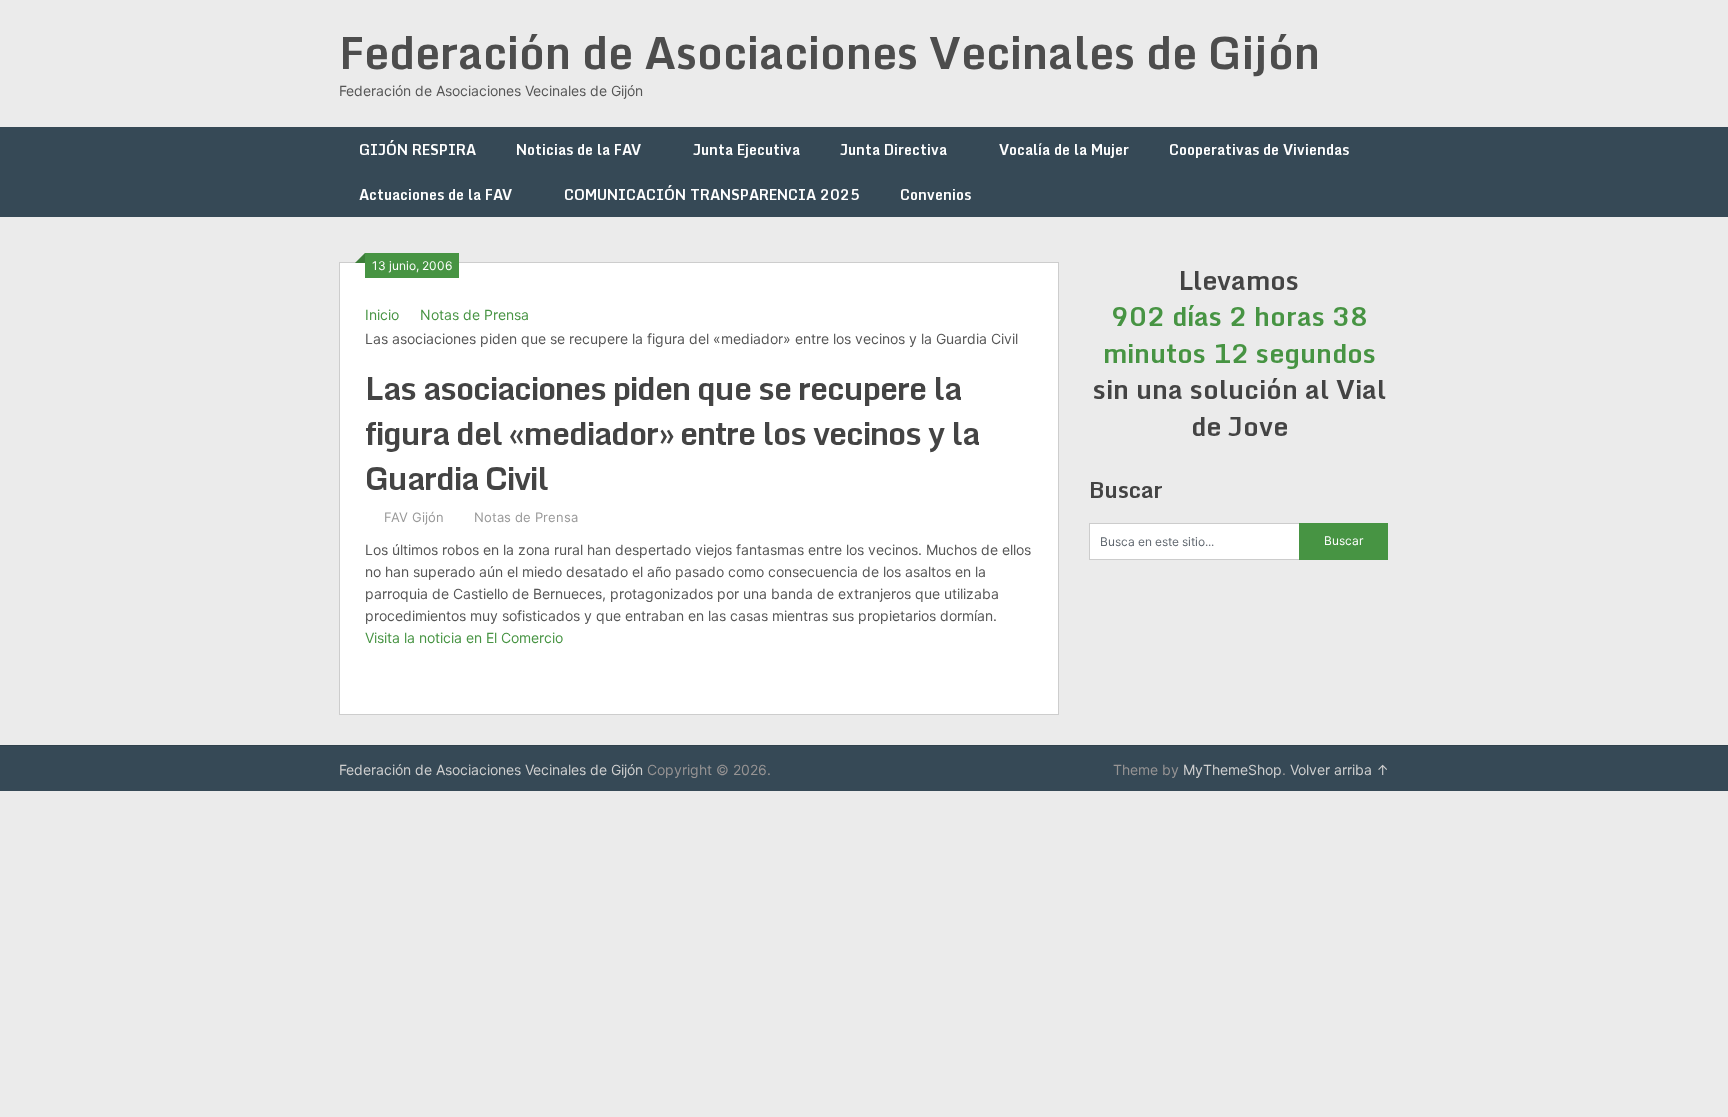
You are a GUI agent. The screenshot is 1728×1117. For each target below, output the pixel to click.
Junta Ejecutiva (746, 149)
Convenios (935, 194)
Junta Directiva (893, 149)
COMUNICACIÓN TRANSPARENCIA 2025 (712, 194)
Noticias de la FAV (578, 149)
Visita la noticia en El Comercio (464, 637)
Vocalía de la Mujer (1064, 149)
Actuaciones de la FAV (435, 194)
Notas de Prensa (474, 314)
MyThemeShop (1232, 769)
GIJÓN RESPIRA (417, 149)
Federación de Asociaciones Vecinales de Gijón (829, 52)
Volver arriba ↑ (1339, 769)
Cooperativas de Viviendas (1259, 149)
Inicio (382, 314)
